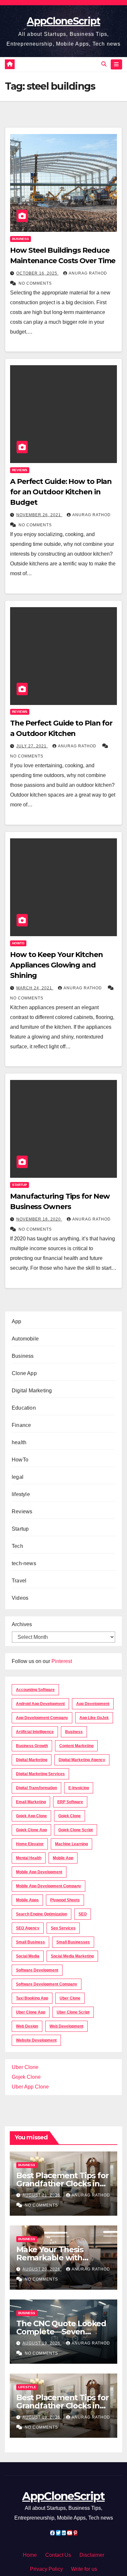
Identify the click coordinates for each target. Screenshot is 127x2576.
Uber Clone (25, 2067)
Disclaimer (92, 2555)
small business (30, 1942)
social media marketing (72, 1956)
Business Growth (32, 1746)
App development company (42, 1718)
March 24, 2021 (35, 988)
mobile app (63, 1858)
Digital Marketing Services (40, 1774)
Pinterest (62, 1661)
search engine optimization (42, 1914)
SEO (83, 1914)
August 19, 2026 (42, 2343)
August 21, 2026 (42, 2195)
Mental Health (29, 1858)
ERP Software (70, 1802)
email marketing (31, 1802)
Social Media (28, 1956)
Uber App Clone (30, 2087)
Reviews (20, 470)
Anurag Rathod (88, 273)
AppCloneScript (63, 21)
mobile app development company (49, 1886)
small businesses (73, 1942)
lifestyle (21, 1494)
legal (18, 1477)
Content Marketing (76, 1746)
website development (36, 2040)
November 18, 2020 (39, 1219)
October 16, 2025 (37, 273)
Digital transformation (36, 1788)
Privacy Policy (46, 2569)
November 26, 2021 (39, 515)
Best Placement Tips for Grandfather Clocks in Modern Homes (62, 2184)
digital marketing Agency (82, 1760)
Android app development (40, 1704)
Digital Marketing (32, 1391)
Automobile (25, 1339)
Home (30, 2555)
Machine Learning (71, 1844)
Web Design (27, 2026)
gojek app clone (31, 1816)
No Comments (35, 283)
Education (24, 1408)
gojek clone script (76, 1830)
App (17, 1321)
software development (37, 1970)
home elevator (30, 1844)
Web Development (66, 2026)
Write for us (84, 2569)
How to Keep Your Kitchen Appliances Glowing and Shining (56, 965)
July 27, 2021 (32, 746)
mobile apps (27, 1900)
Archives (22, 1624)
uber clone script (73, 2012)
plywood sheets (65, 1900)
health (19, 1442)
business (74, 1732)
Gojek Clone (70, 1816)
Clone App (24, 1373)
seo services (63, 1928)
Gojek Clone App (31, 1830)
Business (21, 239)
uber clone (70, 1998)
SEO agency (28, 1928)
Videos (20, 1598)
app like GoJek (94, 1718)
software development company (47, 1984)
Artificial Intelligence (35, 1732)
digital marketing (32, 1760)
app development (93, 1704)
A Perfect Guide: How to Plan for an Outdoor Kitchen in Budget (61, 492)
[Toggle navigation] (116, 65)
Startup (20, 1185)
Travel (19, 1581)
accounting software (35, 1690)
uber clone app (31, 2012)
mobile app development (39, 1872)
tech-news (24, 1563)
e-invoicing (79, 1788)
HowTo (18, 943)
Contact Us (58, 2555)
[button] (104, 64)
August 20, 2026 (42, 2269)
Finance (21, 1425)
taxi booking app (32, 1998)
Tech (17, 1546)
